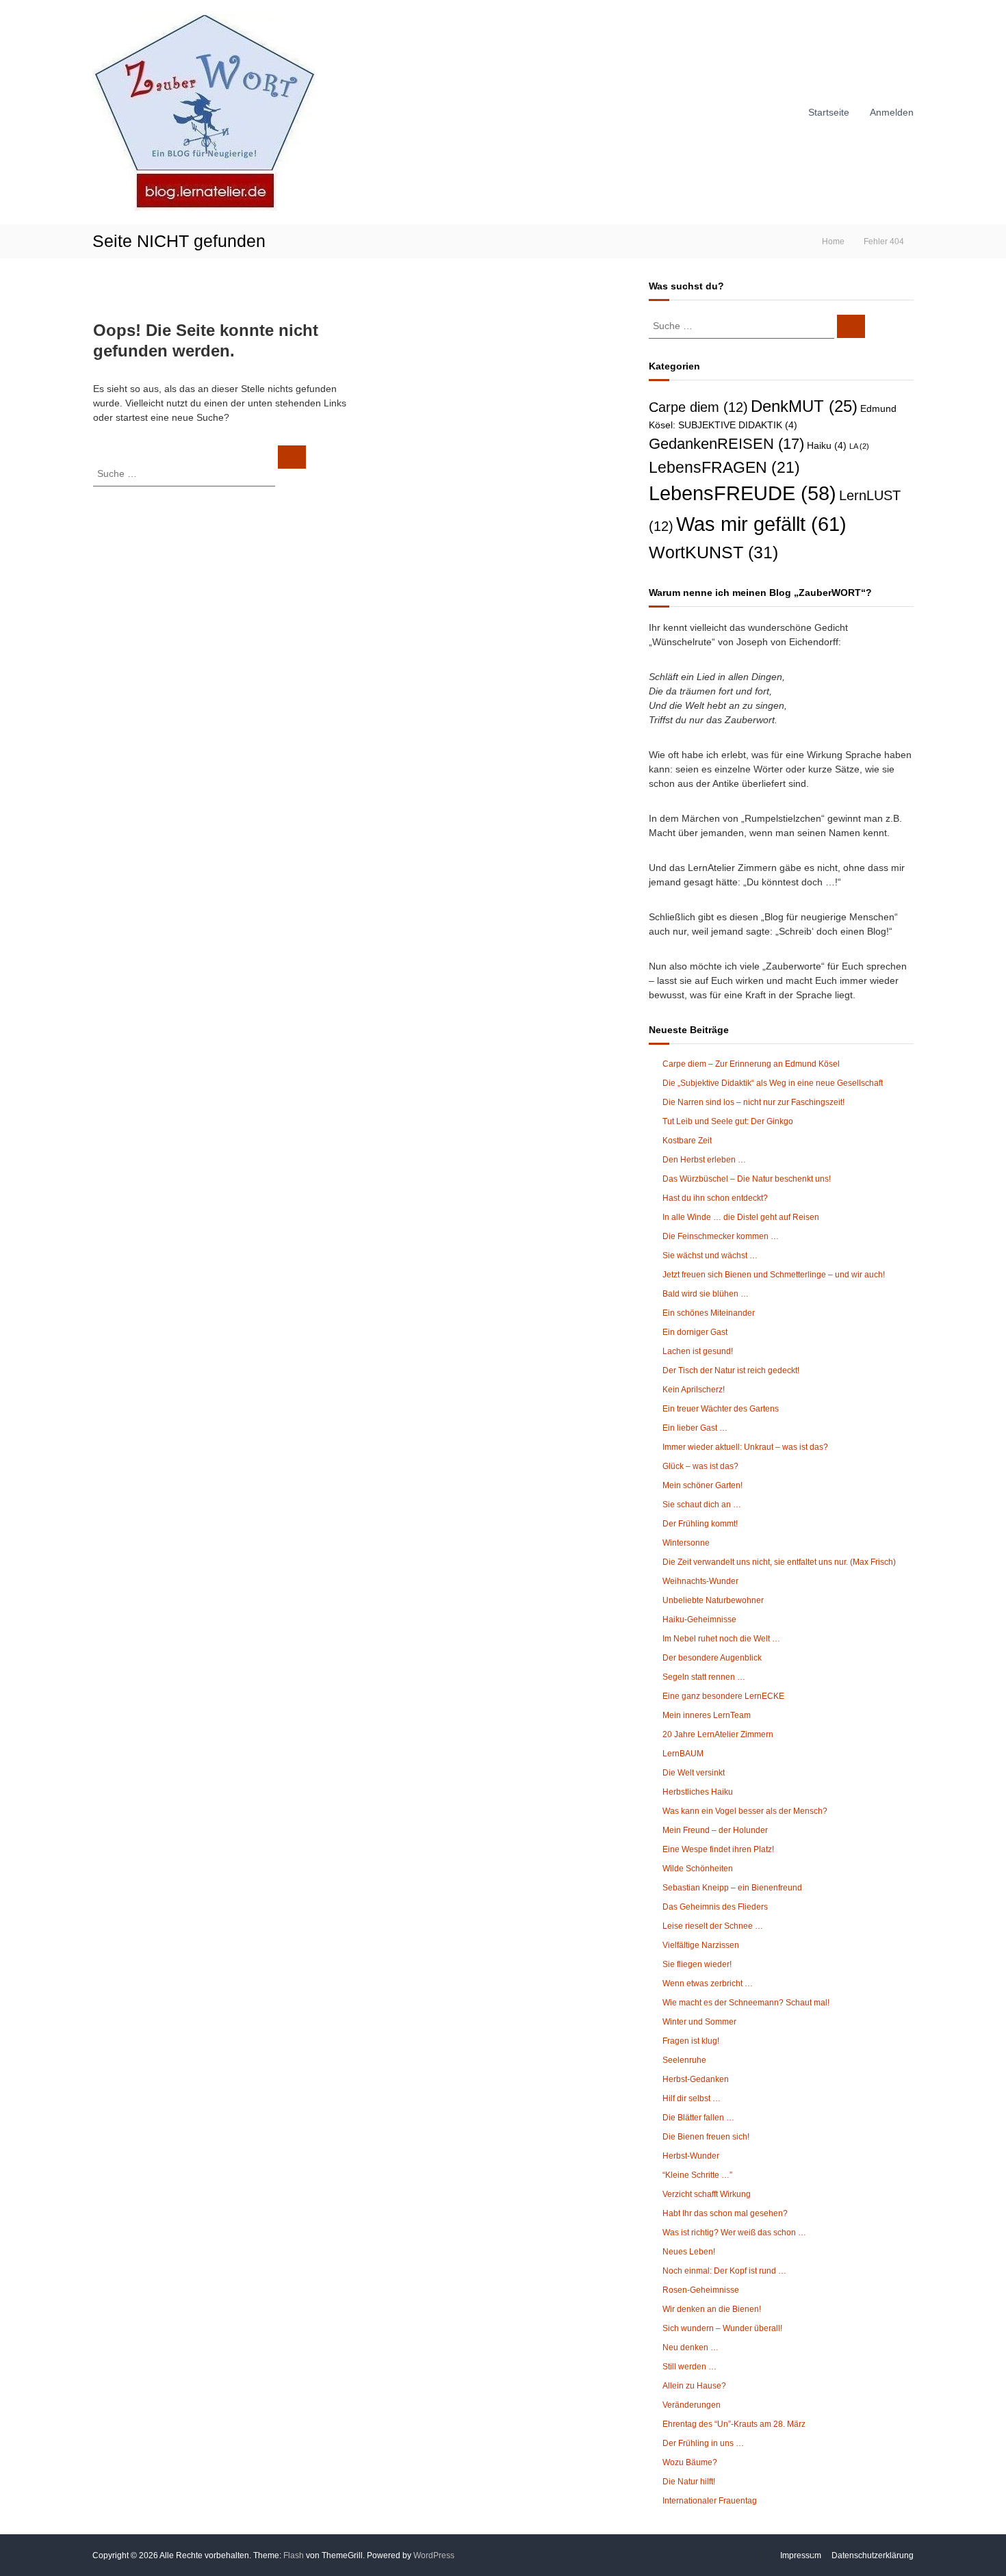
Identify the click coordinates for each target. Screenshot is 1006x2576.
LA (859, 446)
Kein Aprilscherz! (694, 1390)
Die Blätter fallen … (698, 2118)
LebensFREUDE (743, 493)
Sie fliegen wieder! (697, 1964)
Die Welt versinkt (694, 1773)
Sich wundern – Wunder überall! (722, 2328)
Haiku (827, 446)
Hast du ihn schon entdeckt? (715, 1198)
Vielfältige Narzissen (701, 1945)
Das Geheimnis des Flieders (715, 1907)
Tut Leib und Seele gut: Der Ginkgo (728, 1121)
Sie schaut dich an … (702, 1505)
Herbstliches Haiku (698, 1792)
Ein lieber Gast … (695, 1428)
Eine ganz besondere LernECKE (723, 1696)
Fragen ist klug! (691, 2041)
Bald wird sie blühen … (706, 1294)
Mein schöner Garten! (702, 1485)
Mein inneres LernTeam (707, 1715)
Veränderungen (692, 2405)
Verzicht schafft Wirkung (707, 2194)
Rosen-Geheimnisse (701, 2290)
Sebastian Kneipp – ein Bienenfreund (732, 1888)
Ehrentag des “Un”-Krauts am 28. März (734, 2424)
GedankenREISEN (726, 444)
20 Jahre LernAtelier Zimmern (718, 1734)
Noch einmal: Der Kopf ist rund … (724, 2271)
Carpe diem (698, 407)
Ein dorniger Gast (695, 1332)
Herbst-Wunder (691, 2156)
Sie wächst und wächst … (710, 1256)
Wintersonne (686, 1543)
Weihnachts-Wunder (700, 1581)
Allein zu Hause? (694, 2386)
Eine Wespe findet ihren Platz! (718, 1849)
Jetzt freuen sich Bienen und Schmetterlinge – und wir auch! (774, 1275)
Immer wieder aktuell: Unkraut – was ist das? (745, 1447)
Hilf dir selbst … (692, 2098)
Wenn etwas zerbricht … (708, 1983)
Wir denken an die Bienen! (712, 2309)
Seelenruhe (684, 2060)
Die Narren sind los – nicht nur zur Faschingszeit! (753, 1102)
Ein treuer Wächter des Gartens (721, 1409)
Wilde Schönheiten (698, 1869)
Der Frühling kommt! (700, 1524)
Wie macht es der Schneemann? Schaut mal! (746, 2003)
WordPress (434, 2555)
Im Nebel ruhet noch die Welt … (721, 1639)
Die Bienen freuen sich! (706, 2137)
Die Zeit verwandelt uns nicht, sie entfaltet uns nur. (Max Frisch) (779, 1562)
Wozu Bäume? (690, 2462)
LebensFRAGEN (724, 467)
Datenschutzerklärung (873, 2555)
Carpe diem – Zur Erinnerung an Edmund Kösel (751, 1064)
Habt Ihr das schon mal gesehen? (725, 2213)
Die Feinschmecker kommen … (721, 1236)
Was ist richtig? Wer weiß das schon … (734, 2233)
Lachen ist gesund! (698, 1351)
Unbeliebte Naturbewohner (713, 1600)
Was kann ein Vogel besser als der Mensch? (745, 1811)
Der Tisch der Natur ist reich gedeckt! (731, 1370)
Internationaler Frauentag (710, 2501)
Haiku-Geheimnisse (699, 1619)
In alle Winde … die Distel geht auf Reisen (741, 1217)
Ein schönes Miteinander (709, 1313)
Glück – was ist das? (700, 1466)
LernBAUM (683, 1754)
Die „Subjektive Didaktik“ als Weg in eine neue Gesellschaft (773, 1083)
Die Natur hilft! (689, 2482)
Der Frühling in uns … (703, 2443)
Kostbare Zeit (687, 1141)
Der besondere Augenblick (712, 1658)
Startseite (829, 112)
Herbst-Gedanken (696, 2079)
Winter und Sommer (699, 2022)
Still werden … (689, 2367)
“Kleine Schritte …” (697, 2175)
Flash (294, 2555)
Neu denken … (691, 2347)
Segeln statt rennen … (704, 1677)
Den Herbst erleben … (704, 1160)
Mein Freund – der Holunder (715, 1830)
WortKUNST (713, 552)
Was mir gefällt (761, 524)
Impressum (801, 2555)
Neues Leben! (689, 2252)
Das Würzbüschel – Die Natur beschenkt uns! (747, 1179)
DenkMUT (804, 406)
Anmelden (892, 112)
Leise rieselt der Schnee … (713, 1926)
